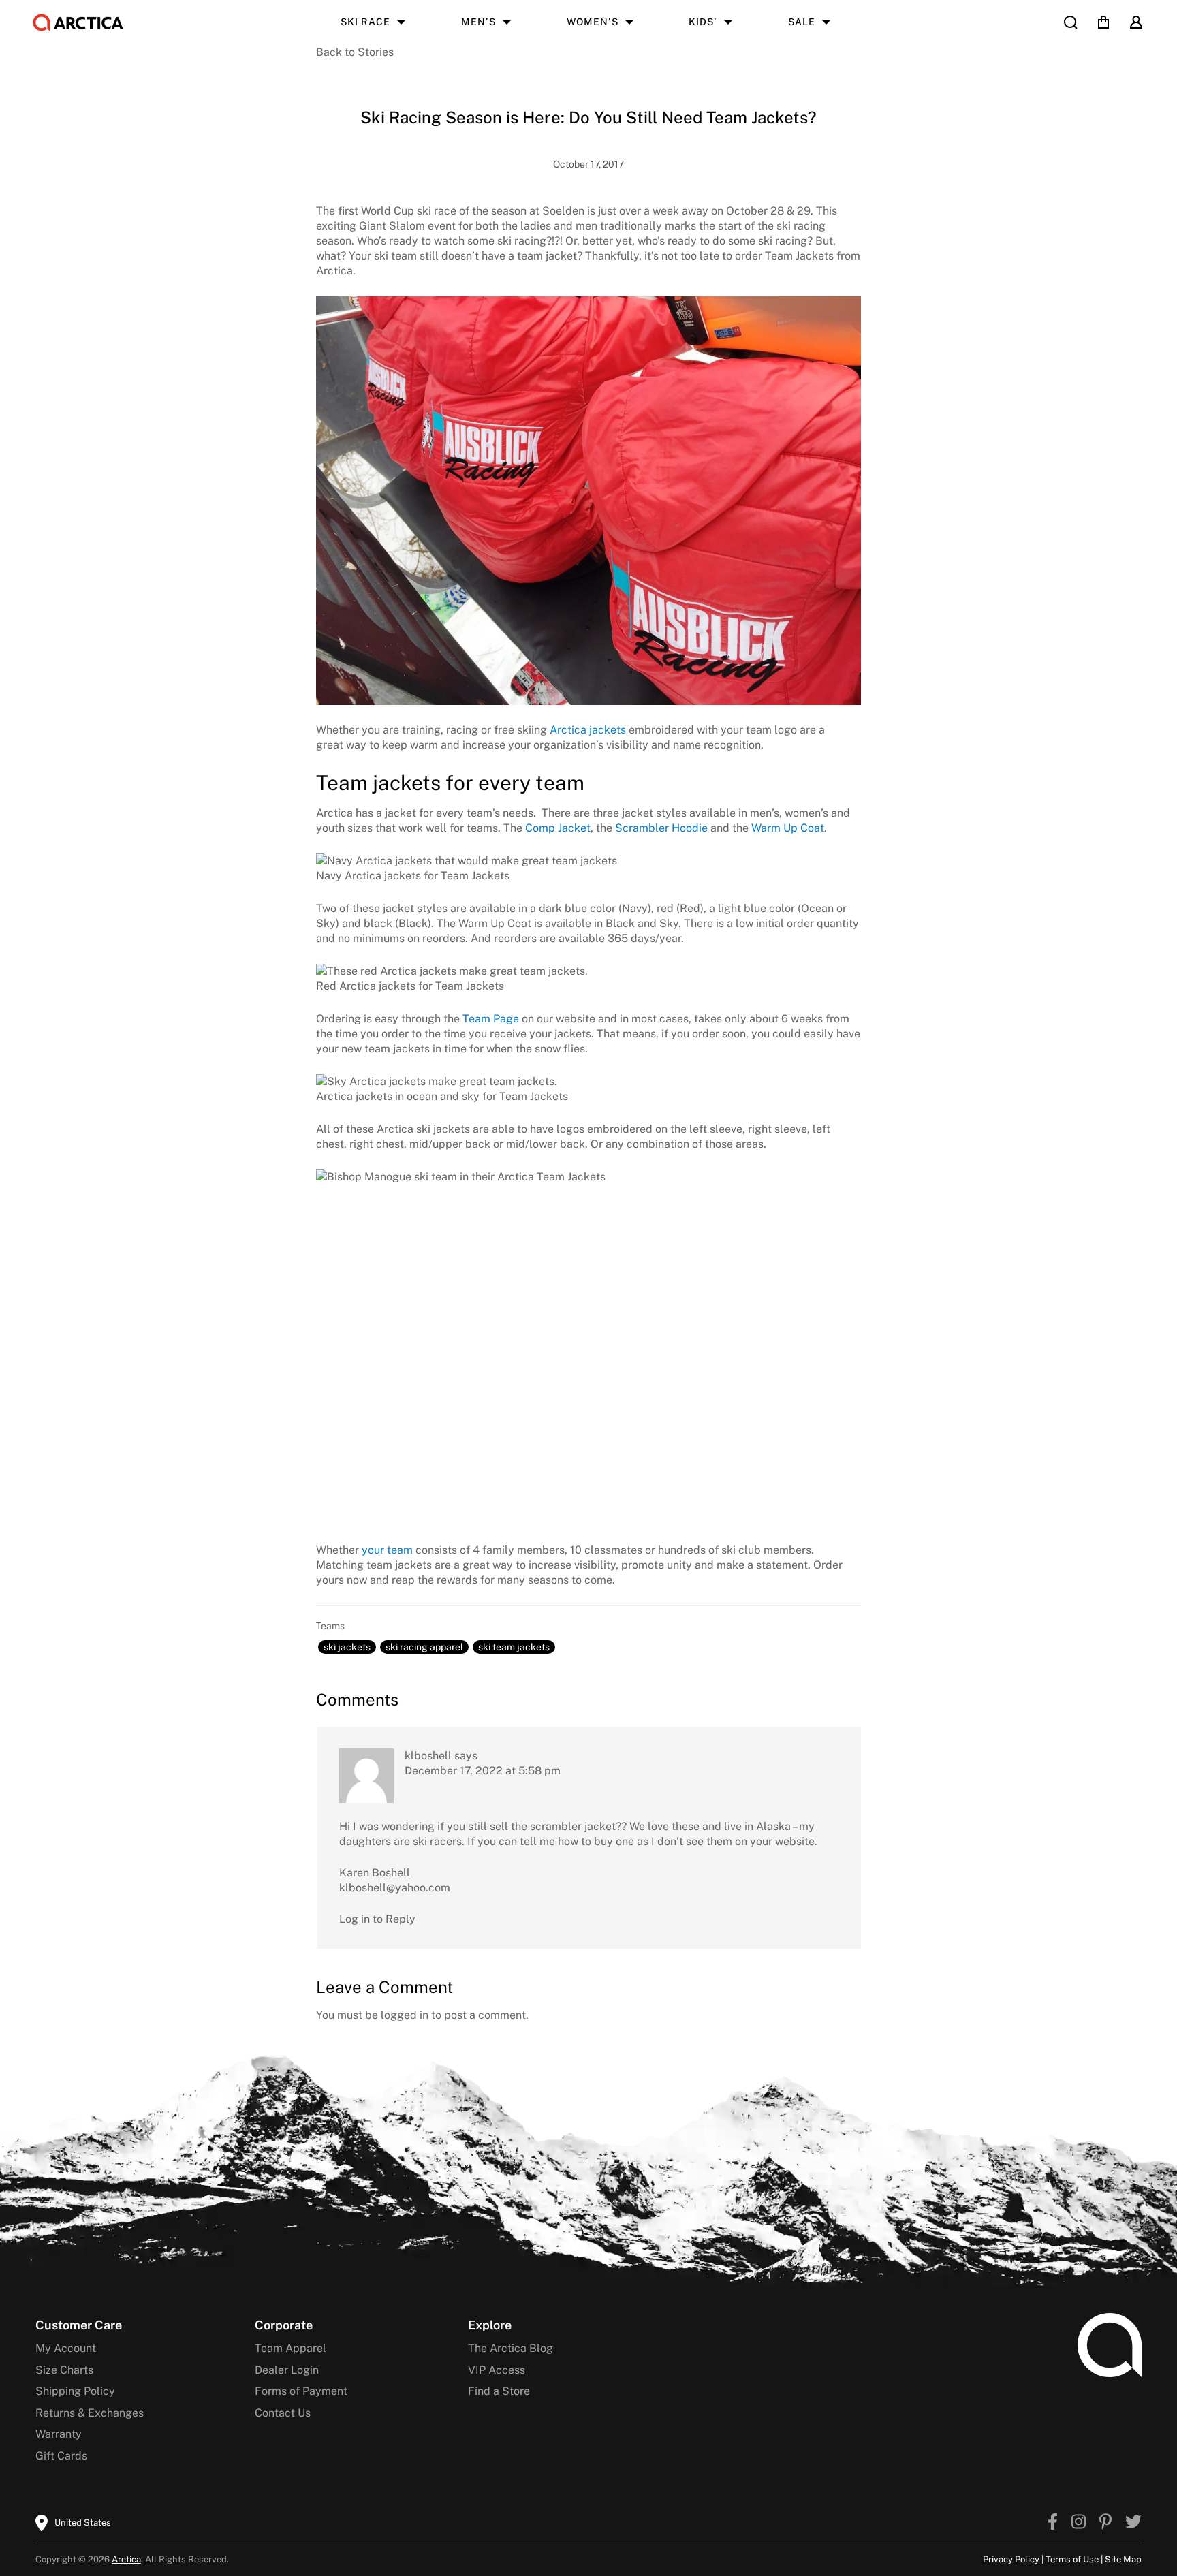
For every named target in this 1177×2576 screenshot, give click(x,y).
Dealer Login (287, 2370)
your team (387, 1550)
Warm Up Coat (788, 828)
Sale (802, 22)
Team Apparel (291, 2348)
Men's (478, 22)
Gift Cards (61, 2456)
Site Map (1123, 2559)
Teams (330, 1626)
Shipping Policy (75, 2391)
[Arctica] (78, 22)
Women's (593, 22)
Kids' (703, 22)
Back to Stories (355, 52)
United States (83, 2523)
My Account (66, 2348)
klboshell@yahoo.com (395, 1888)
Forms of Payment (301, 2391)
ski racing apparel (424, 1647)
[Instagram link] (1079, 2523)
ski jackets (347, 1647)
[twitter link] (1133, 2523)
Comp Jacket (558, 828)
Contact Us (283, 2413)
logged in (405, 2015)
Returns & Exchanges (90, 2413)
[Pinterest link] (1105, 2523)
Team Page (491, 1019)
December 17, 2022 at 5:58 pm (483, 1771)
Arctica (126, 2559)
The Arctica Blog (511, 2348)
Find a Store (499, 2391)
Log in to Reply (377, 1919)
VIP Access (497, 2370)
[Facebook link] (1053, 2523)
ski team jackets (514, 1647)
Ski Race (365, 22)
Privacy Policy (1011, 2559)
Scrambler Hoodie (661, 828)
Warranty (59, 2434)
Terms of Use (1072, 2559)
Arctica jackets (588, 730)
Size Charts (64, 2370)
